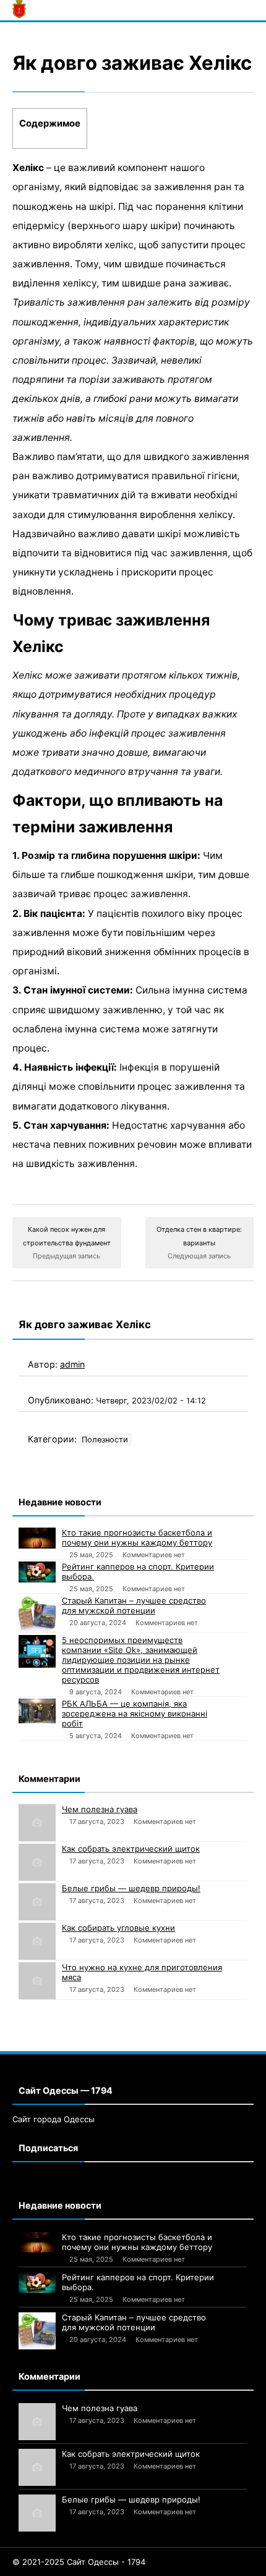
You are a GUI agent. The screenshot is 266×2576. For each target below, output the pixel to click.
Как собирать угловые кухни (118, 1928)
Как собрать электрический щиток (131, 1849)
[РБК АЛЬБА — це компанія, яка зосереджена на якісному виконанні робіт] (37, 1711)
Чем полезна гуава (100, 1809)
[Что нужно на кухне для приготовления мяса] (37, 1981)
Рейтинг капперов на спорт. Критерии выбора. (138, 1571)
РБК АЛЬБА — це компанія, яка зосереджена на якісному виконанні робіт (135, 1713)
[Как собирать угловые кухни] (37, 1941)
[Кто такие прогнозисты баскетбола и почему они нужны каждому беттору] (37, 1538)
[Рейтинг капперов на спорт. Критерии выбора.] (37, 1572)
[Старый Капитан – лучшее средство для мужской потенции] (37, 1614)
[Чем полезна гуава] (37, 1823)
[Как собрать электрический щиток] (37, 1862)
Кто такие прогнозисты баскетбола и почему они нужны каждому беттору (137, 1537)
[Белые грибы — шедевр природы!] (37, 1902)
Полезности (105, 1440)
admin (72, 1364)
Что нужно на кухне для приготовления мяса (142, 1972)
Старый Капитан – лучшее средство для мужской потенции (134, 1605)
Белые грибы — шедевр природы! (131, 1888)
